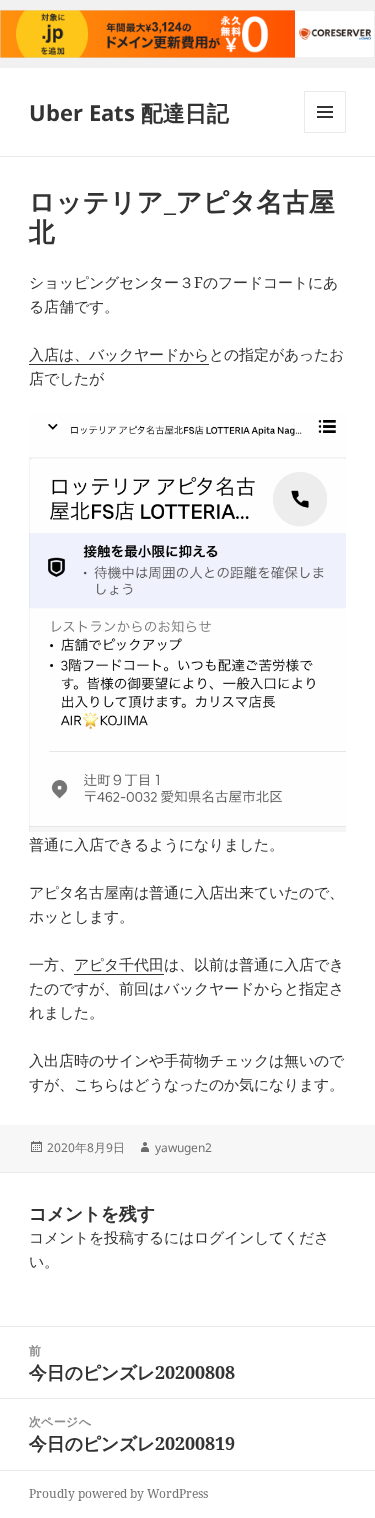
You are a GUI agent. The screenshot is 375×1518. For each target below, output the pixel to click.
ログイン (224, 1237)
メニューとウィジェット (325, 132)
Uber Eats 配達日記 (129, 112)
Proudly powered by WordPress (118, 1493)
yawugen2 (183, 1147)
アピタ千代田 (119, 964)
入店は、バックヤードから (119, 354)
